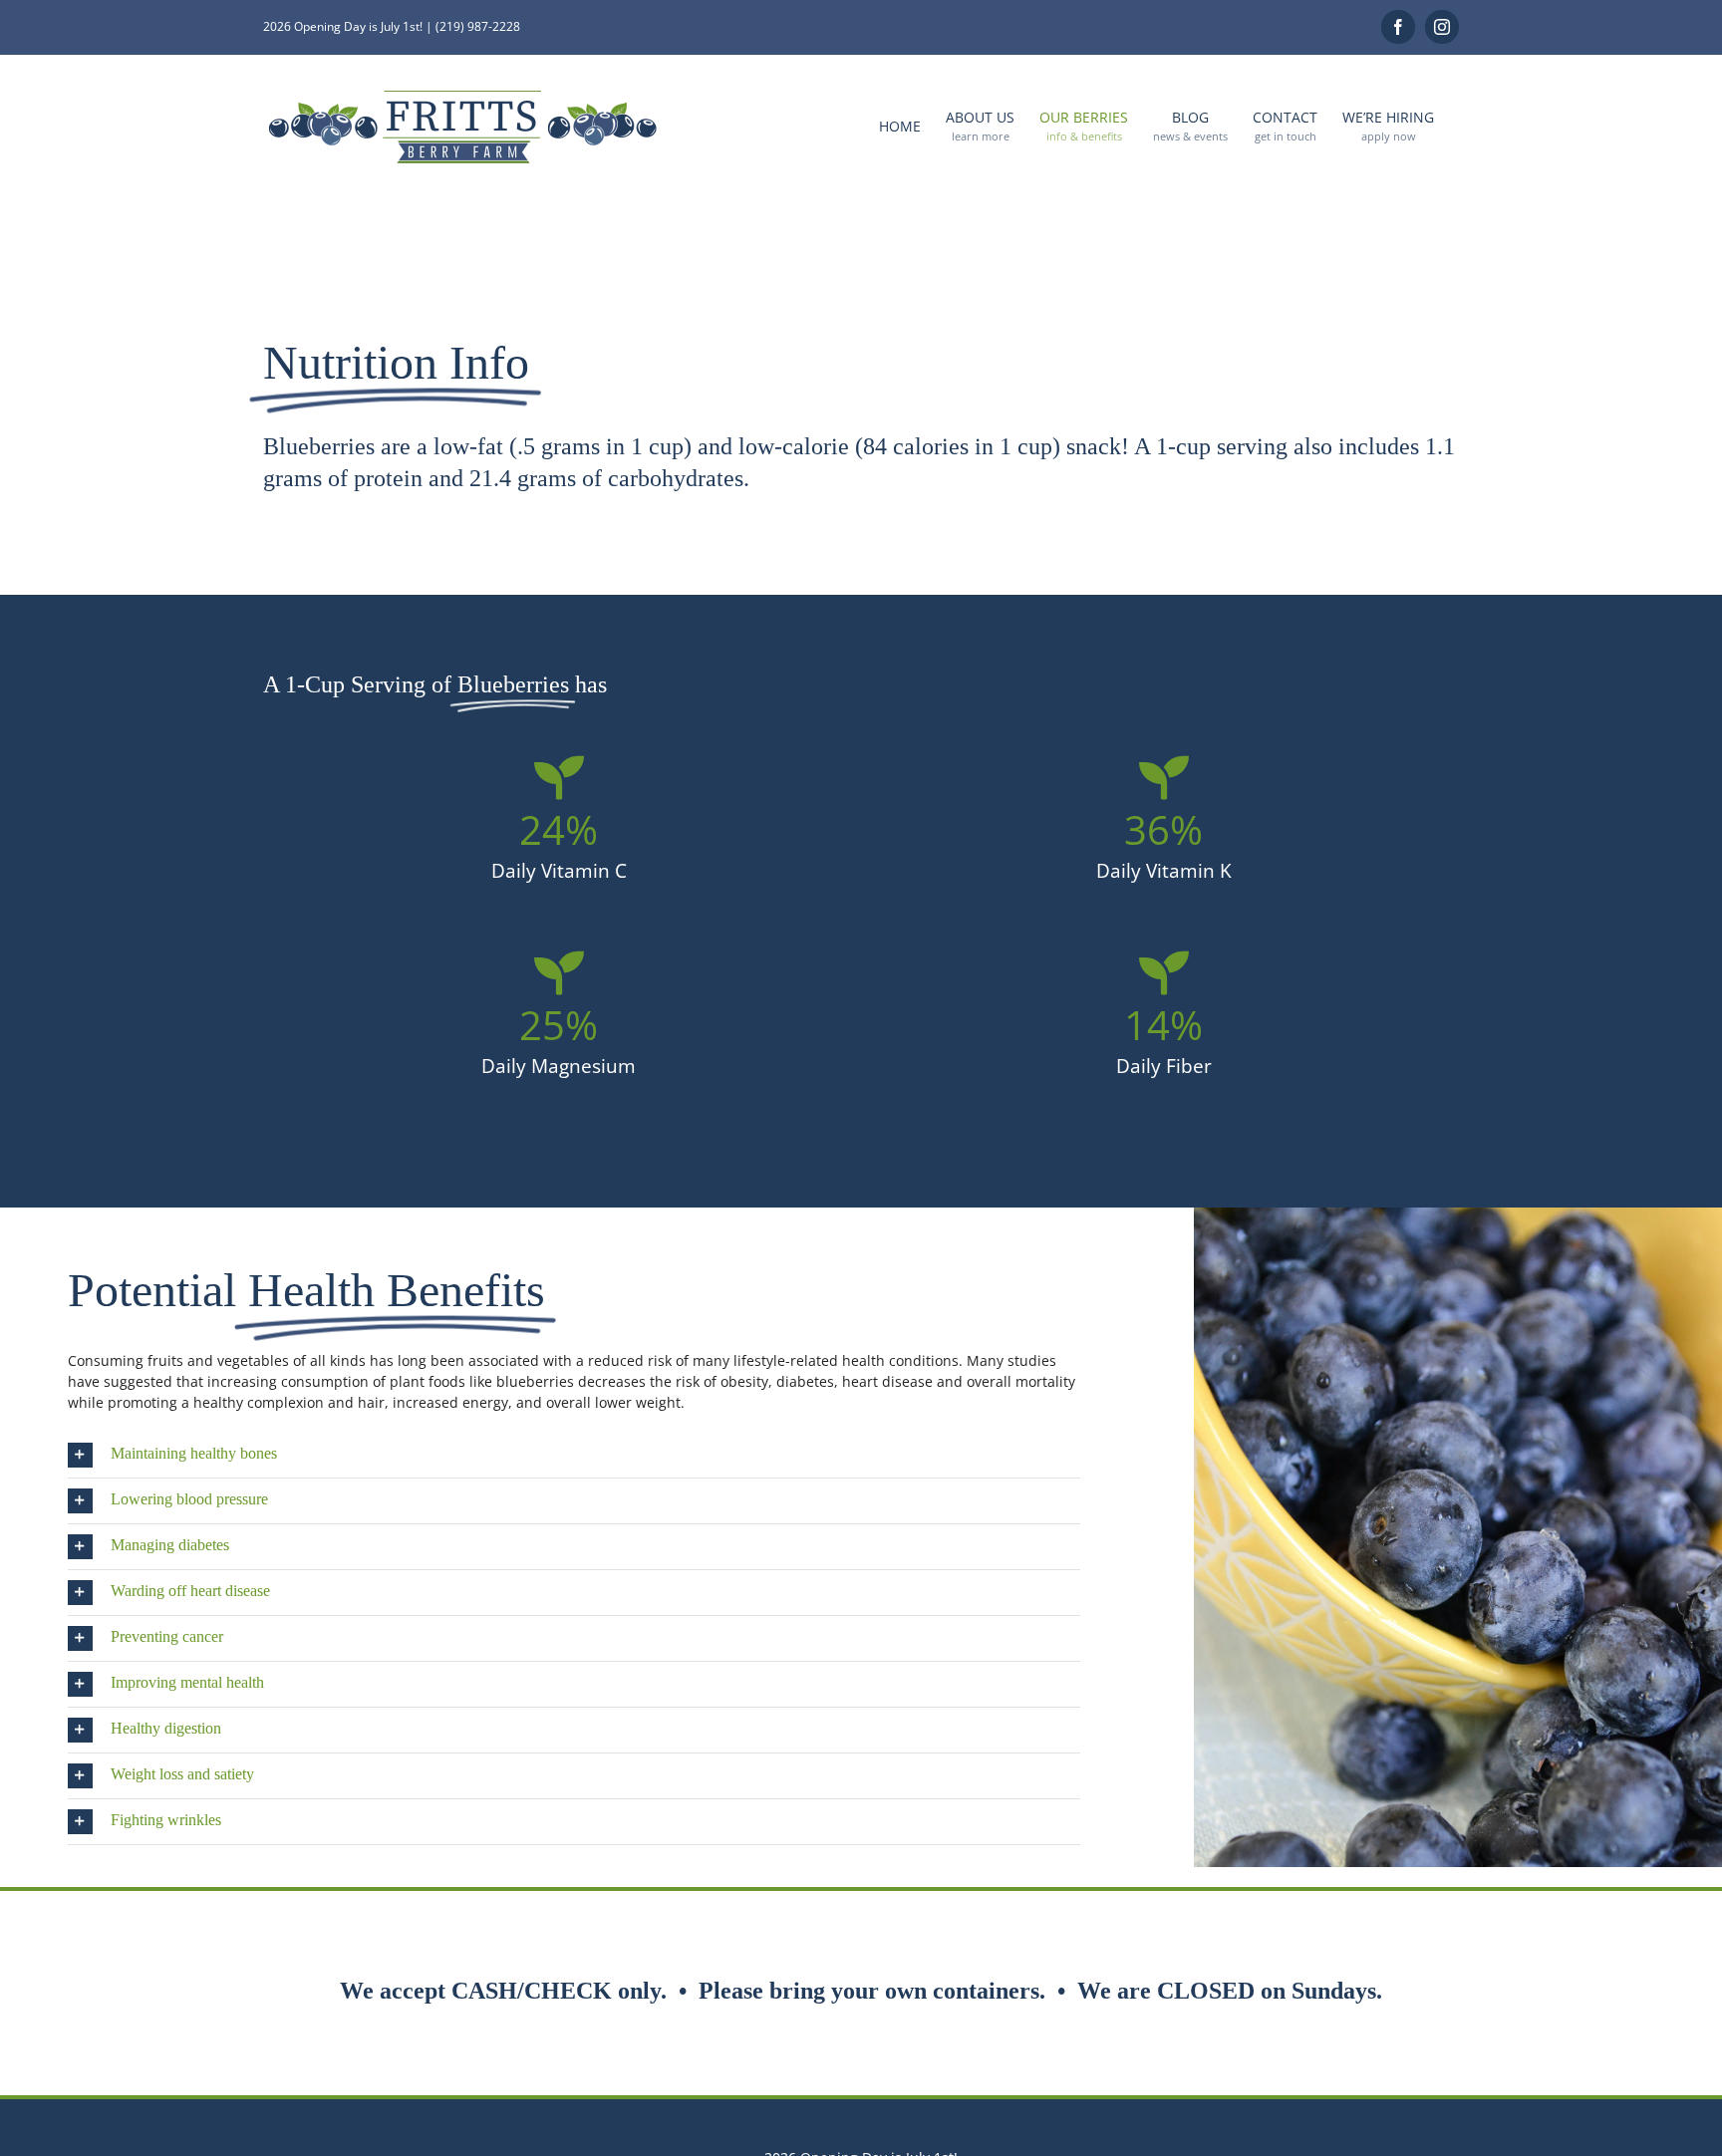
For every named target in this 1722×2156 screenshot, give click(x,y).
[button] (574, 1455)
